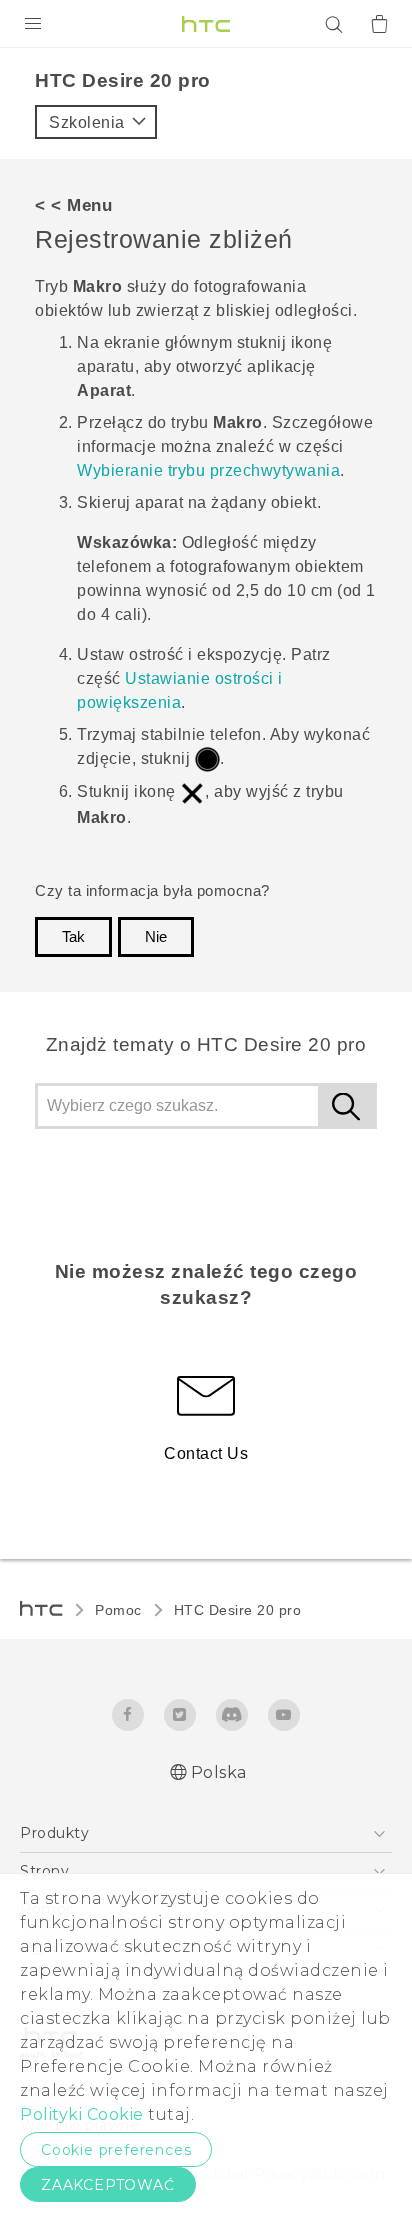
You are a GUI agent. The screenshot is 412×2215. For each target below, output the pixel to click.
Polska (219, 1772)
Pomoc (118, 1610)
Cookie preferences (116, 2150)
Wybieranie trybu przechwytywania (208, 470)
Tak (73, 937)
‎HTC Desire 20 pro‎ (238, 1610)
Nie (156, 937)
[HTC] (206, 24)
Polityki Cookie (82, 2114)
